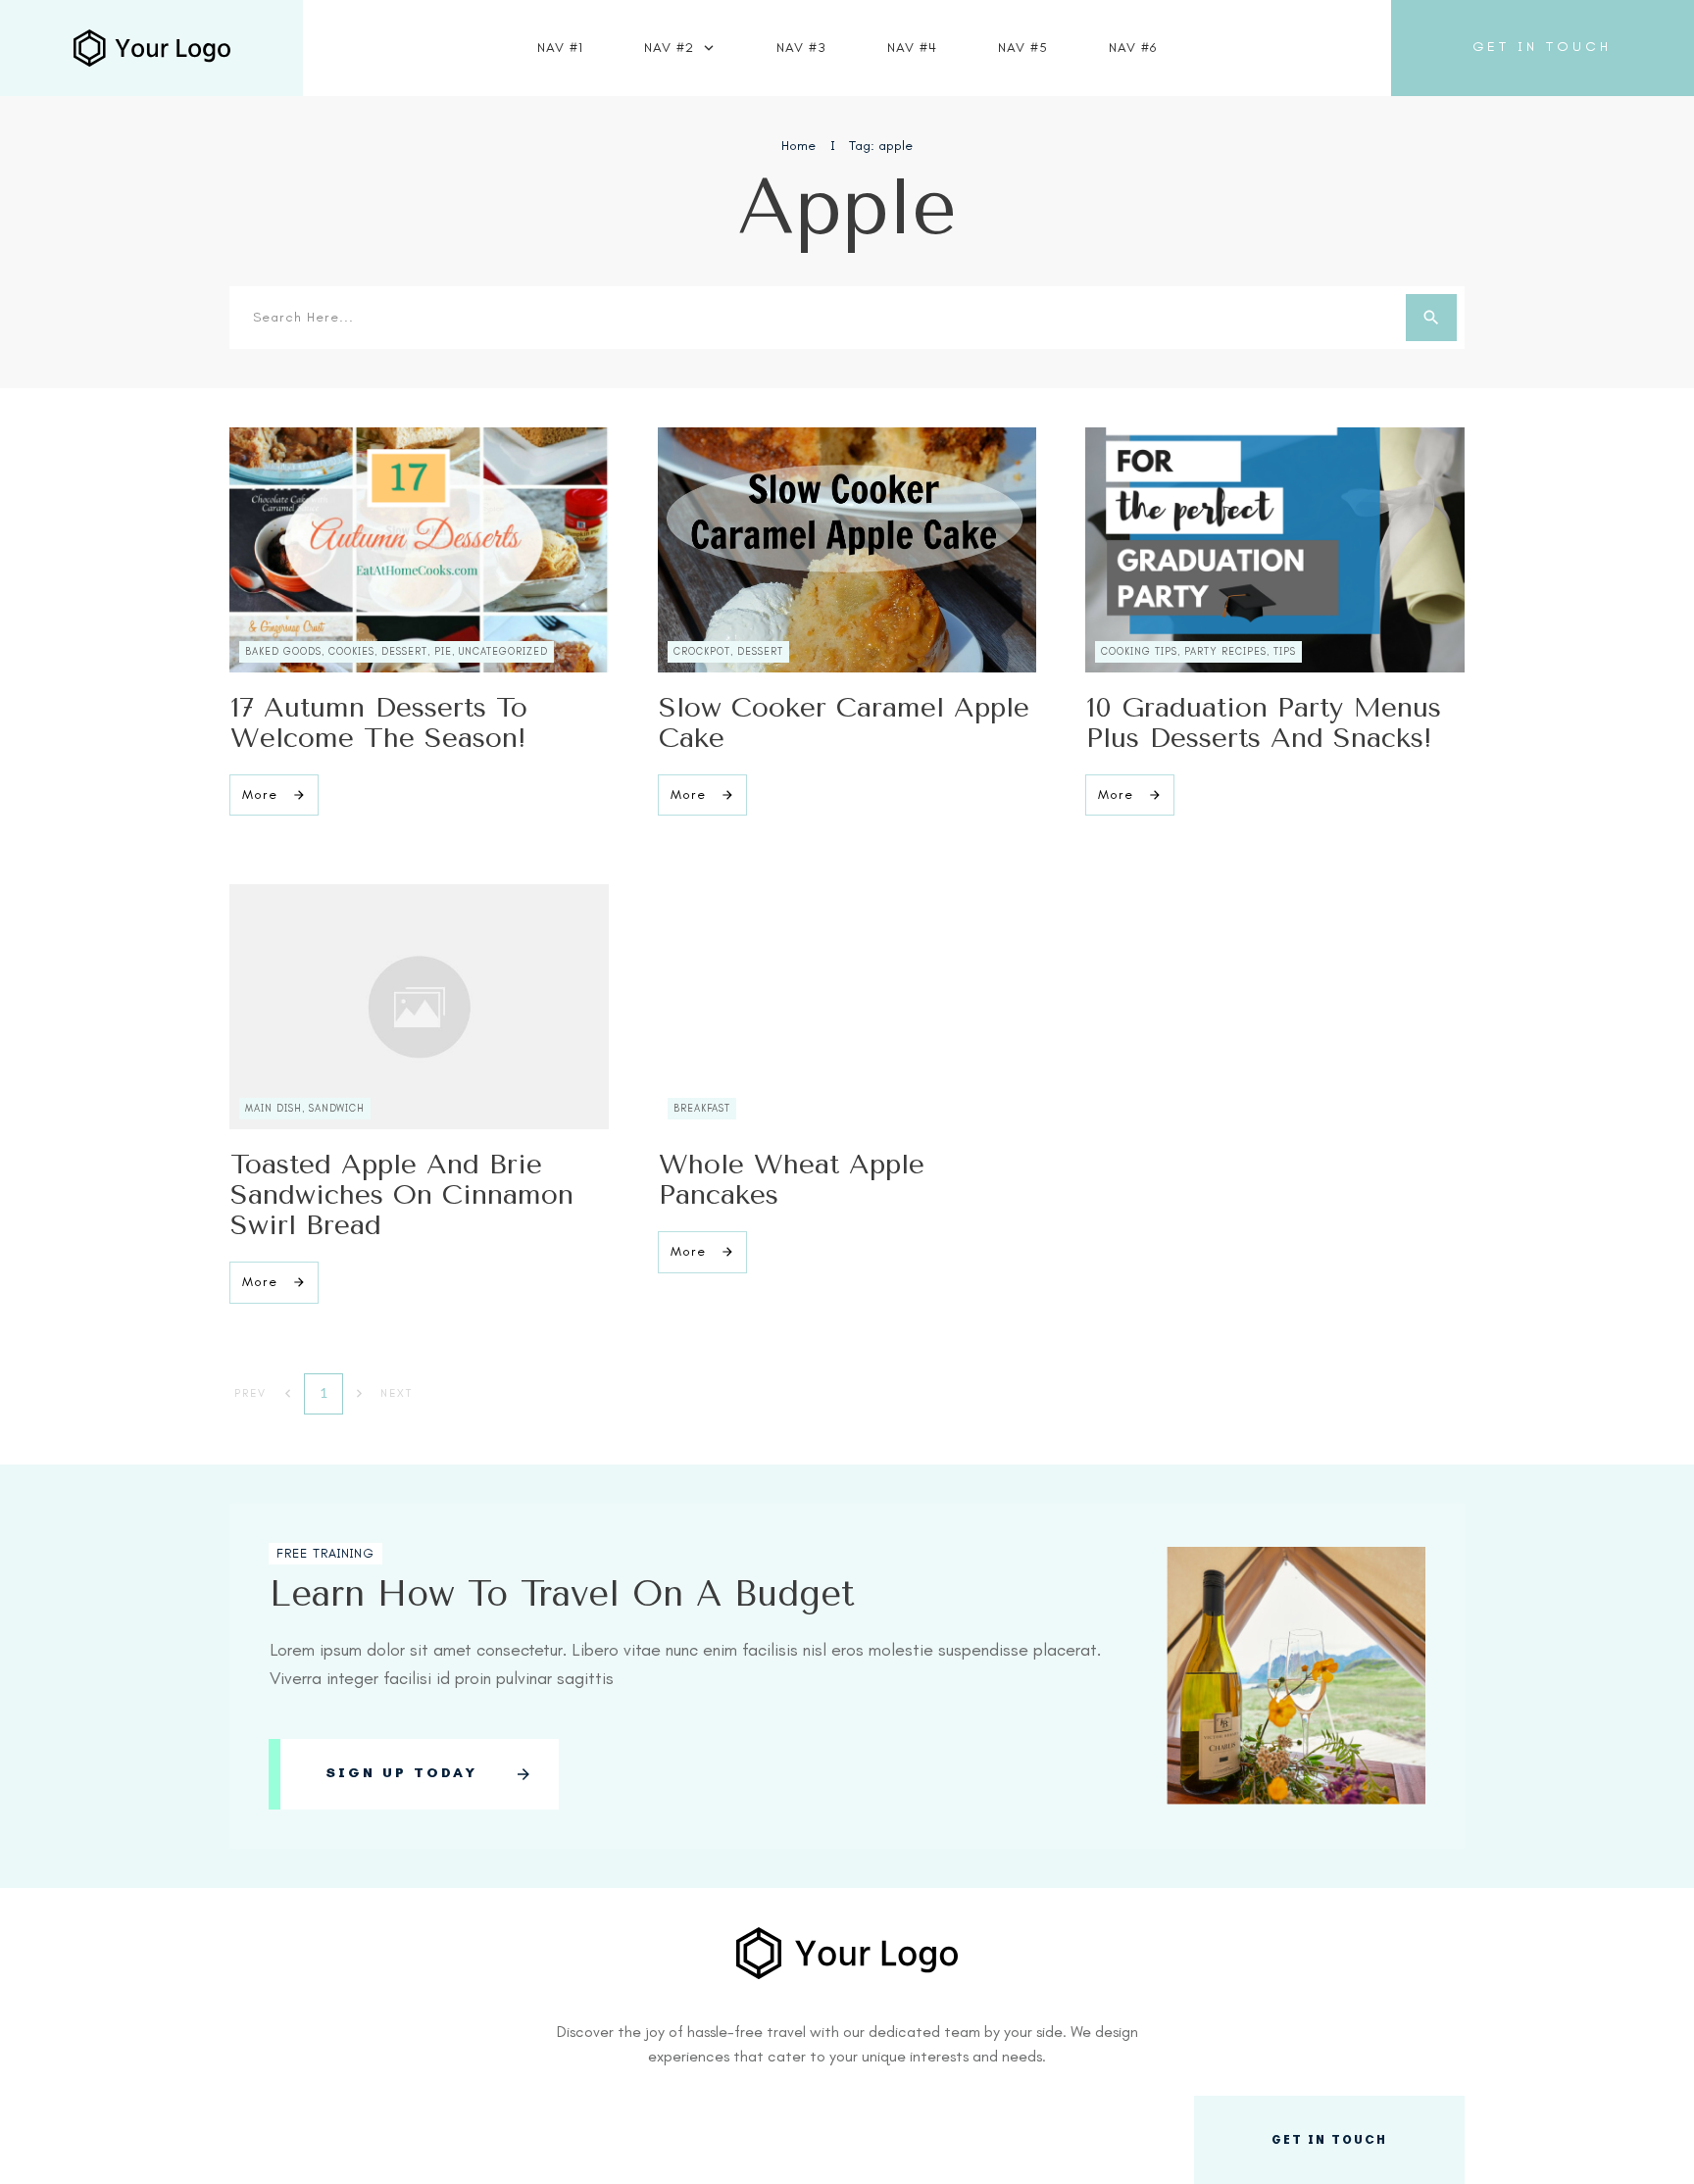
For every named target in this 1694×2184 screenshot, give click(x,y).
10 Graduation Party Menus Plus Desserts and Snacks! (1264, 722)
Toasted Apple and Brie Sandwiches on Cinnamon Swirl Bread (402, 1194)
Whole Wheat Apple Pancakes (792, 1179)
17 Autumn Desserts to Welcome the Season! (379, 722)
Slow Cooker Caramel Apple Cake (844, 722)
